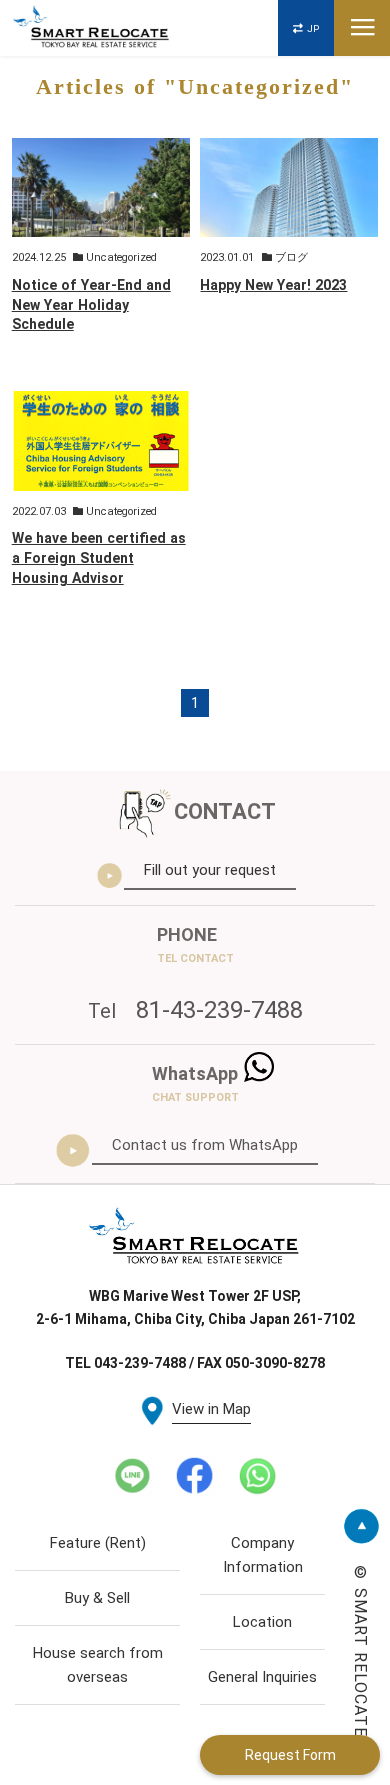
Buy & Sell (97, 1598)
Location (262, 1622)
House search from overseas (98, 1665)
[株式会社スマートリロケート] (92, 28)
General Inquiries (262, 1677)
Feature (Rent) (98, 1543)
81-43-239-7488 (195, 1010)
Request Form (290, 1755)
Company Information (263, 1555)
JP (313, 28)
